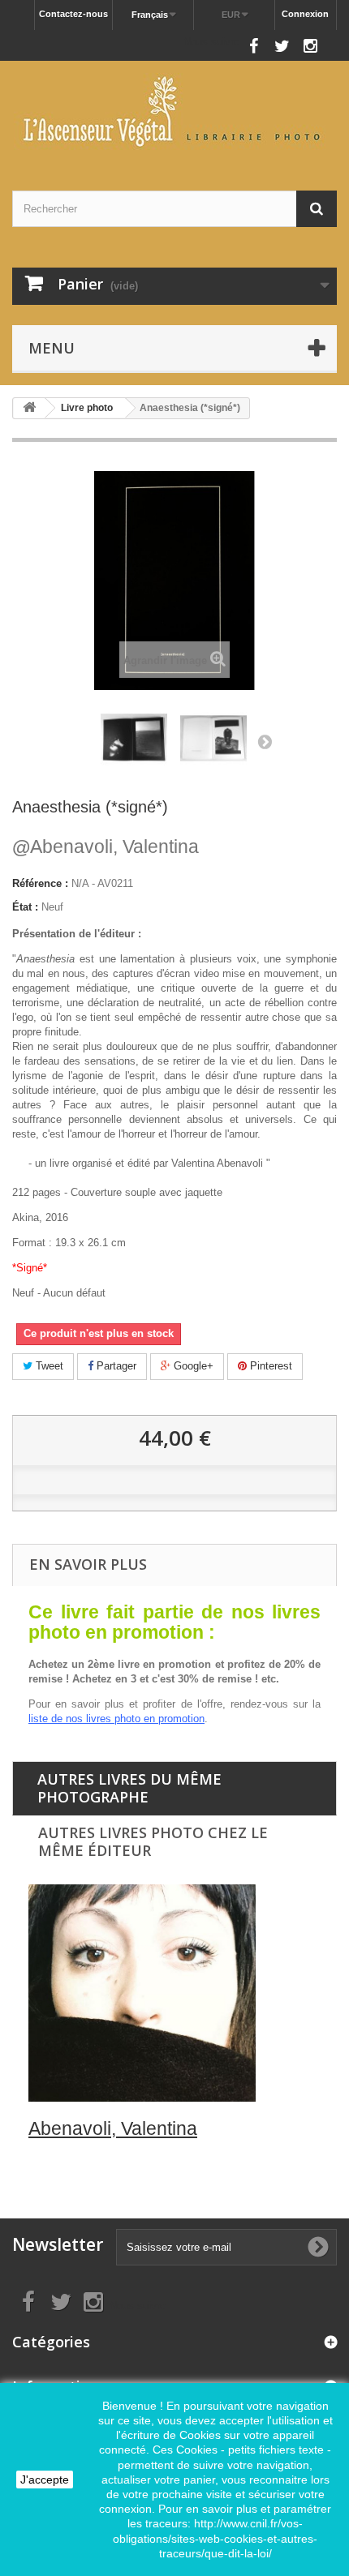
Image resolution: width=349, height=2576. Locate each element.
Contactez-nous (73, 14)
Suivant (265, 741)
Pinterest (269, 1366)
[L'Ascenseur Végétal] (174, 111)
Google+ (192, 1366)
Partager (115, 1366)
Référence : (40, 883)
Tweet (48, 1366)
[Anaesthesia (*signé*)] (134, 739)
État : (25, 907)
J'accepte (45, 2480)
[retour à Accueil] (29, 408)
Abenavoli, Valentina (106, 847)
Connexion (305, 14)
